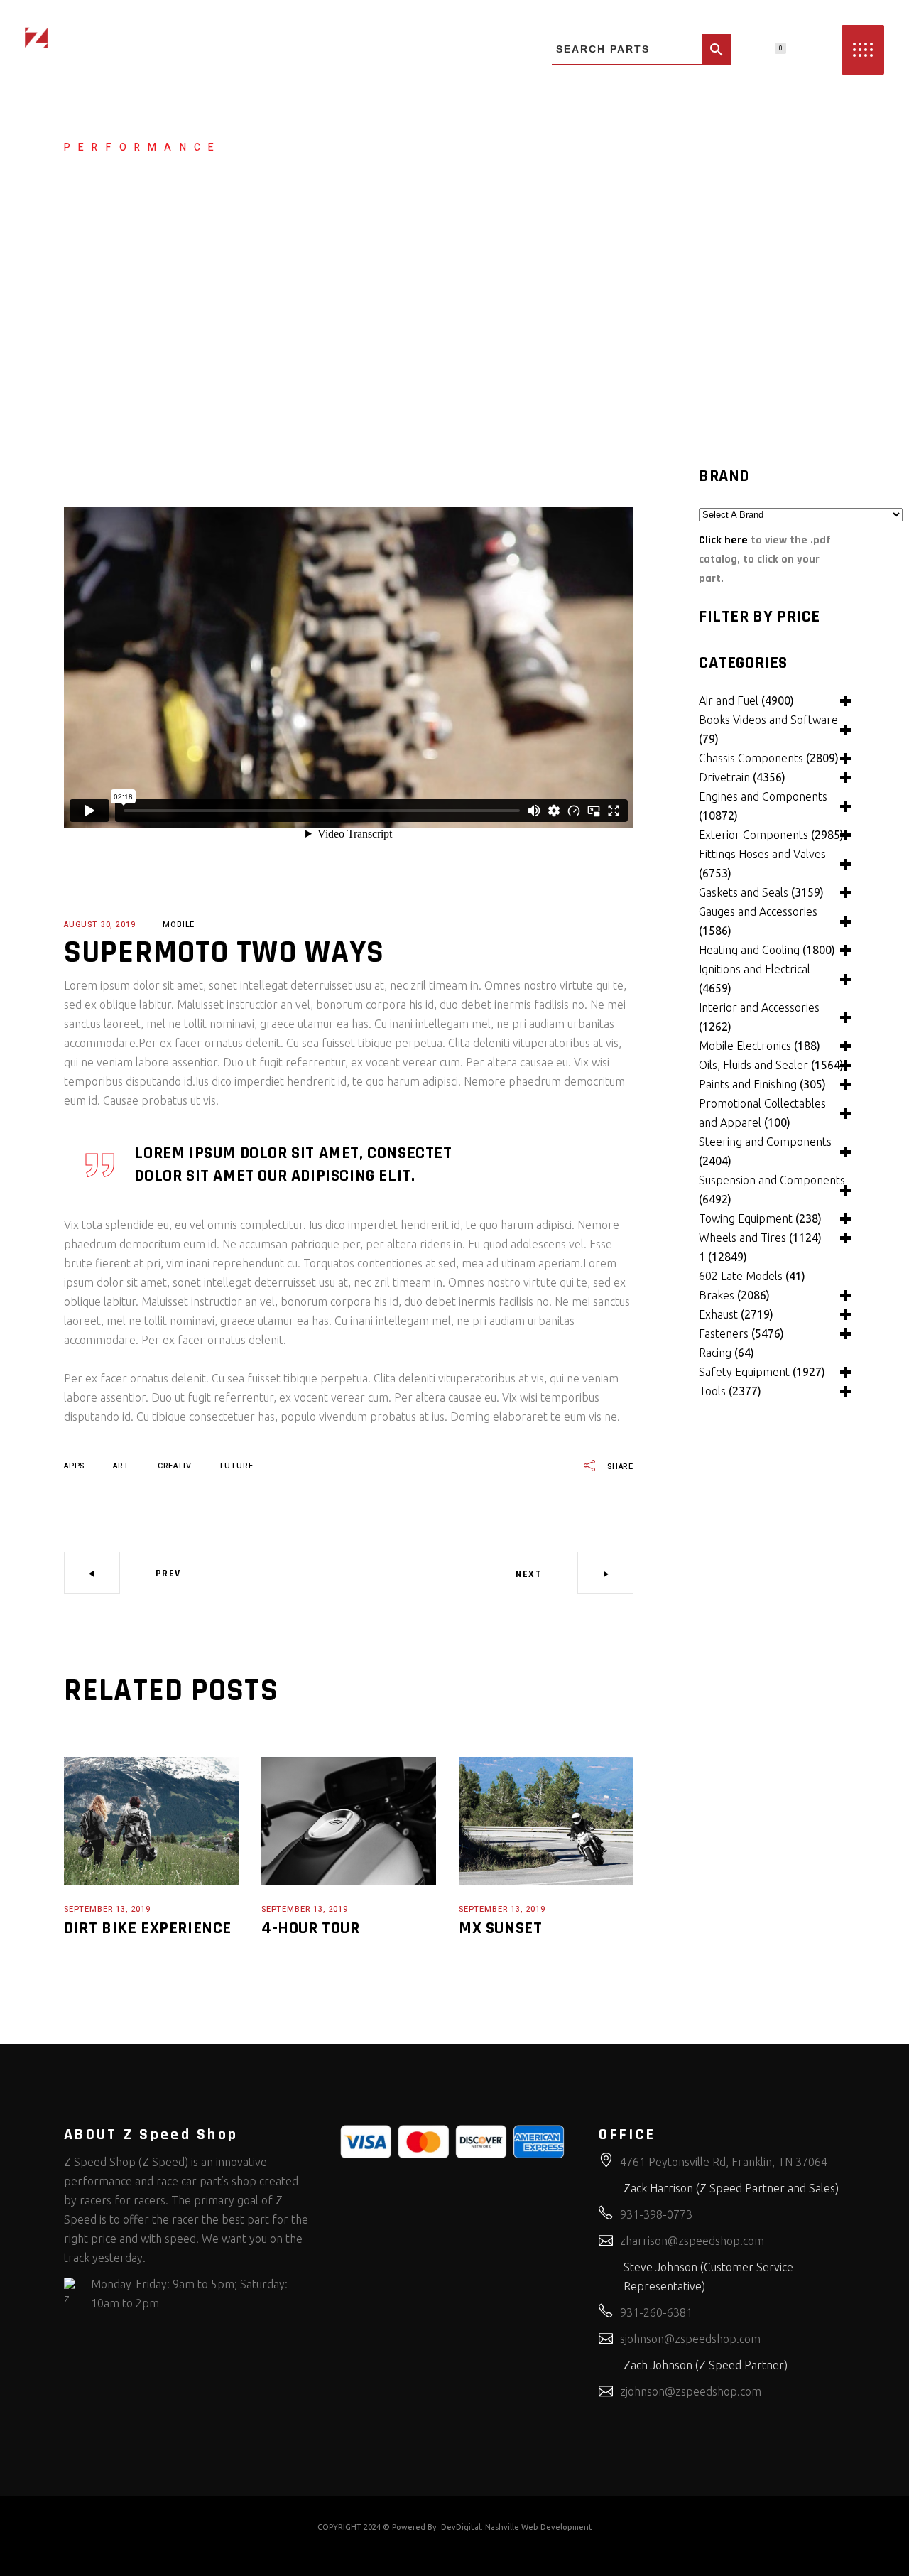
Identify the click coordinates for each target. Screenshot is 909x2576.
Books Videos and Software (768, 729)
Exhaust (736, 1314)
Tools (730, 1391)
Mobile (179, 925)
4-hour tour (311, 1928)
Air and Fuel (746, 700)
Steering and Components (765, 1151)
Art (121, 1466)
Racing (726, 1353)
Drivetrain (742, 777)
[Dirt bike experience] (151, 1821)
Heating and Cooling (767, 950)
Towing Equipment (760, 1218)
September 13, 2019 (107, 1909)
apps (74, 1466)
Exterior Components (771, 835)
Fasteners (741, 1333)
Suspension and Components (772, 1190)
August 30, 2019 (99, 925)
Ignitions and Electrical (755, 979)
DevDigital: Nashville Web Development (517, 2527)
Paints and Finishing (762, 1084)
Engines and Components (763, 806)
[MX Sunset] (546, 1821)
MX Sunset (500, 1928)
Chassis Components (769, 758)
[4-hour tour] (349, 1821)
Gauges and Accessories (758, 921)
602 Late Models (752, 1276)
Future (237, 1466)
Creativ (175, 1466)
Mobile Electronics (760, 1046)
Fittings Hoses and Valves (762, 864)
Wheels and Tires (760, 1238)
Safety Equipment (762, 1372)
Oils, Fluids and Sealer (771, 1065)
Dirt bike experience (148, 1928)
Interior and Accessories (759, 1017)
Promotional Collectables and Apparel (762, 1113)
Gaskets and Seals (761, 892)
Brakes (734, 1295)
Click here (723, 540)
